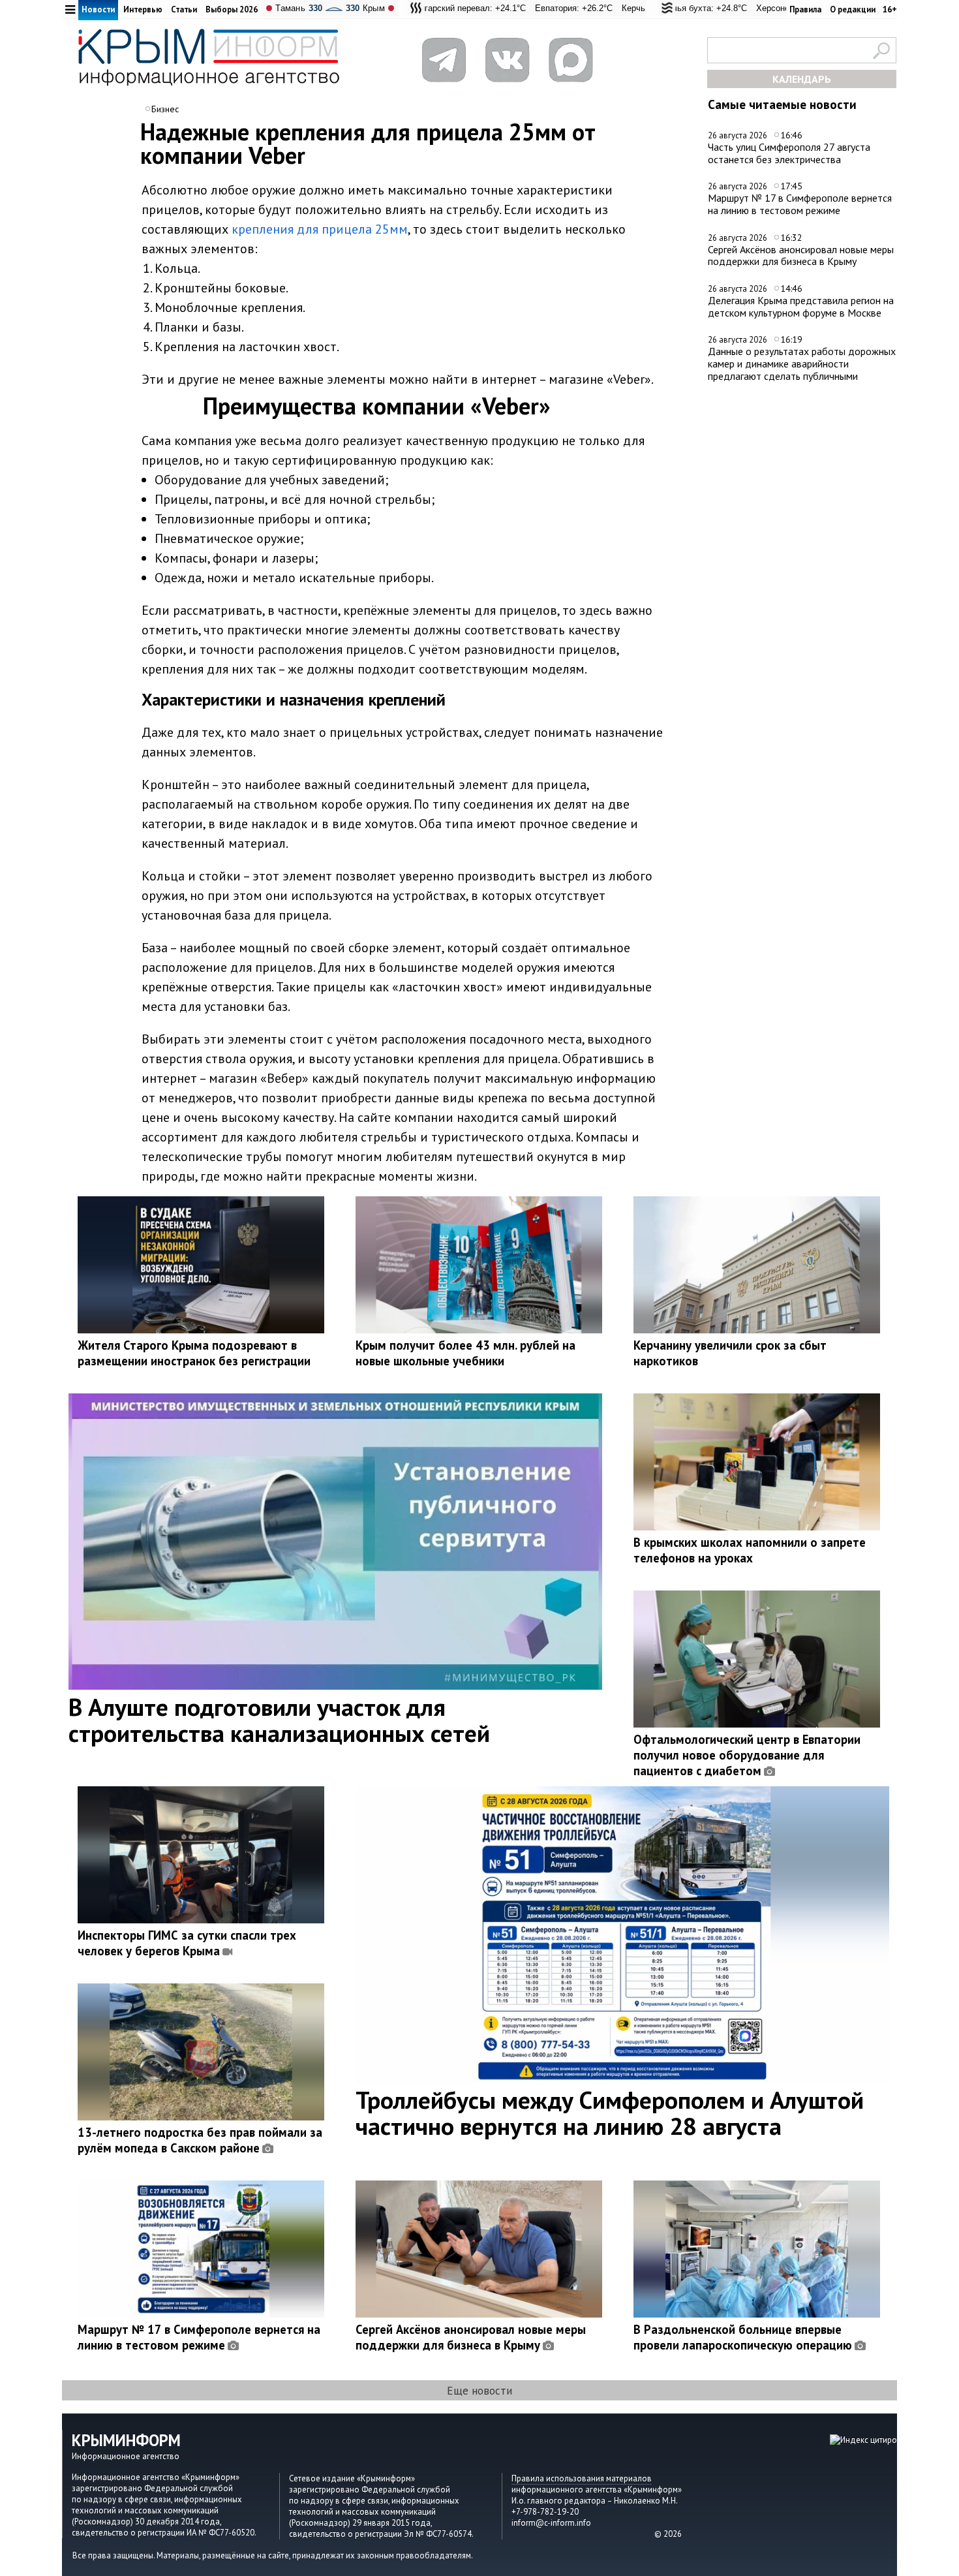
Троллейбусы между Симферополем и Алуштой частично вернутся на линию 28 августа (610, 2113)
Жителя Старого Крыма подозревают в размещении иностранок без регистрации (194, 1353)
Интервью (143, 9)
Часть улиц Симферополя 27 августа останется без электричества (789, 153)
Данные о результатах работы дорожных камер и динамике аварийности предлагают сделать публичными (802, 363)
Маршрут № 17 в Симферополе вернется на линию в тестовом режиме (800, 204)
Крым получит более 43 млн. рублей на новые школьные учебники (465, 1353)
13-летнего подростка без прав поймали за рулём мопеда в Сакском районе (200, 2140)
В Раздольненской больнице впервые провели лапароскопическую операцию (743, 2337)
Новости (98, 9)
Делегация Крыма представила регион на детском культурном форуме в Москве (801, 306)
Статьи (184, 9)
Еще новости (479, 2390)
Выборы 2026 (232, 9)
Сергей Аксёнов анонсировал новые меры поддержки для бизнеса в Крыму (801, 256)
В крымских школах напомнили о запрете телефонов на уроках (750, 1550)
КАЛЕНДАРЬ (802, 79)
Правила (805, 9)
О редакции (853, 9)
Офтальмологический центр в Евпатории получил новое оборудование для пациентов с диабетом (747, 1755)
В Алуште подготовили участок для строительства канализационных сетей (279, 1720)
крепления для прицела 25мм (320, 229)
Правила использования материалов (582, 2478)
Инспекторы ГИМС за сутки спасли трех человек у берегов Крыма (187, 1943)
